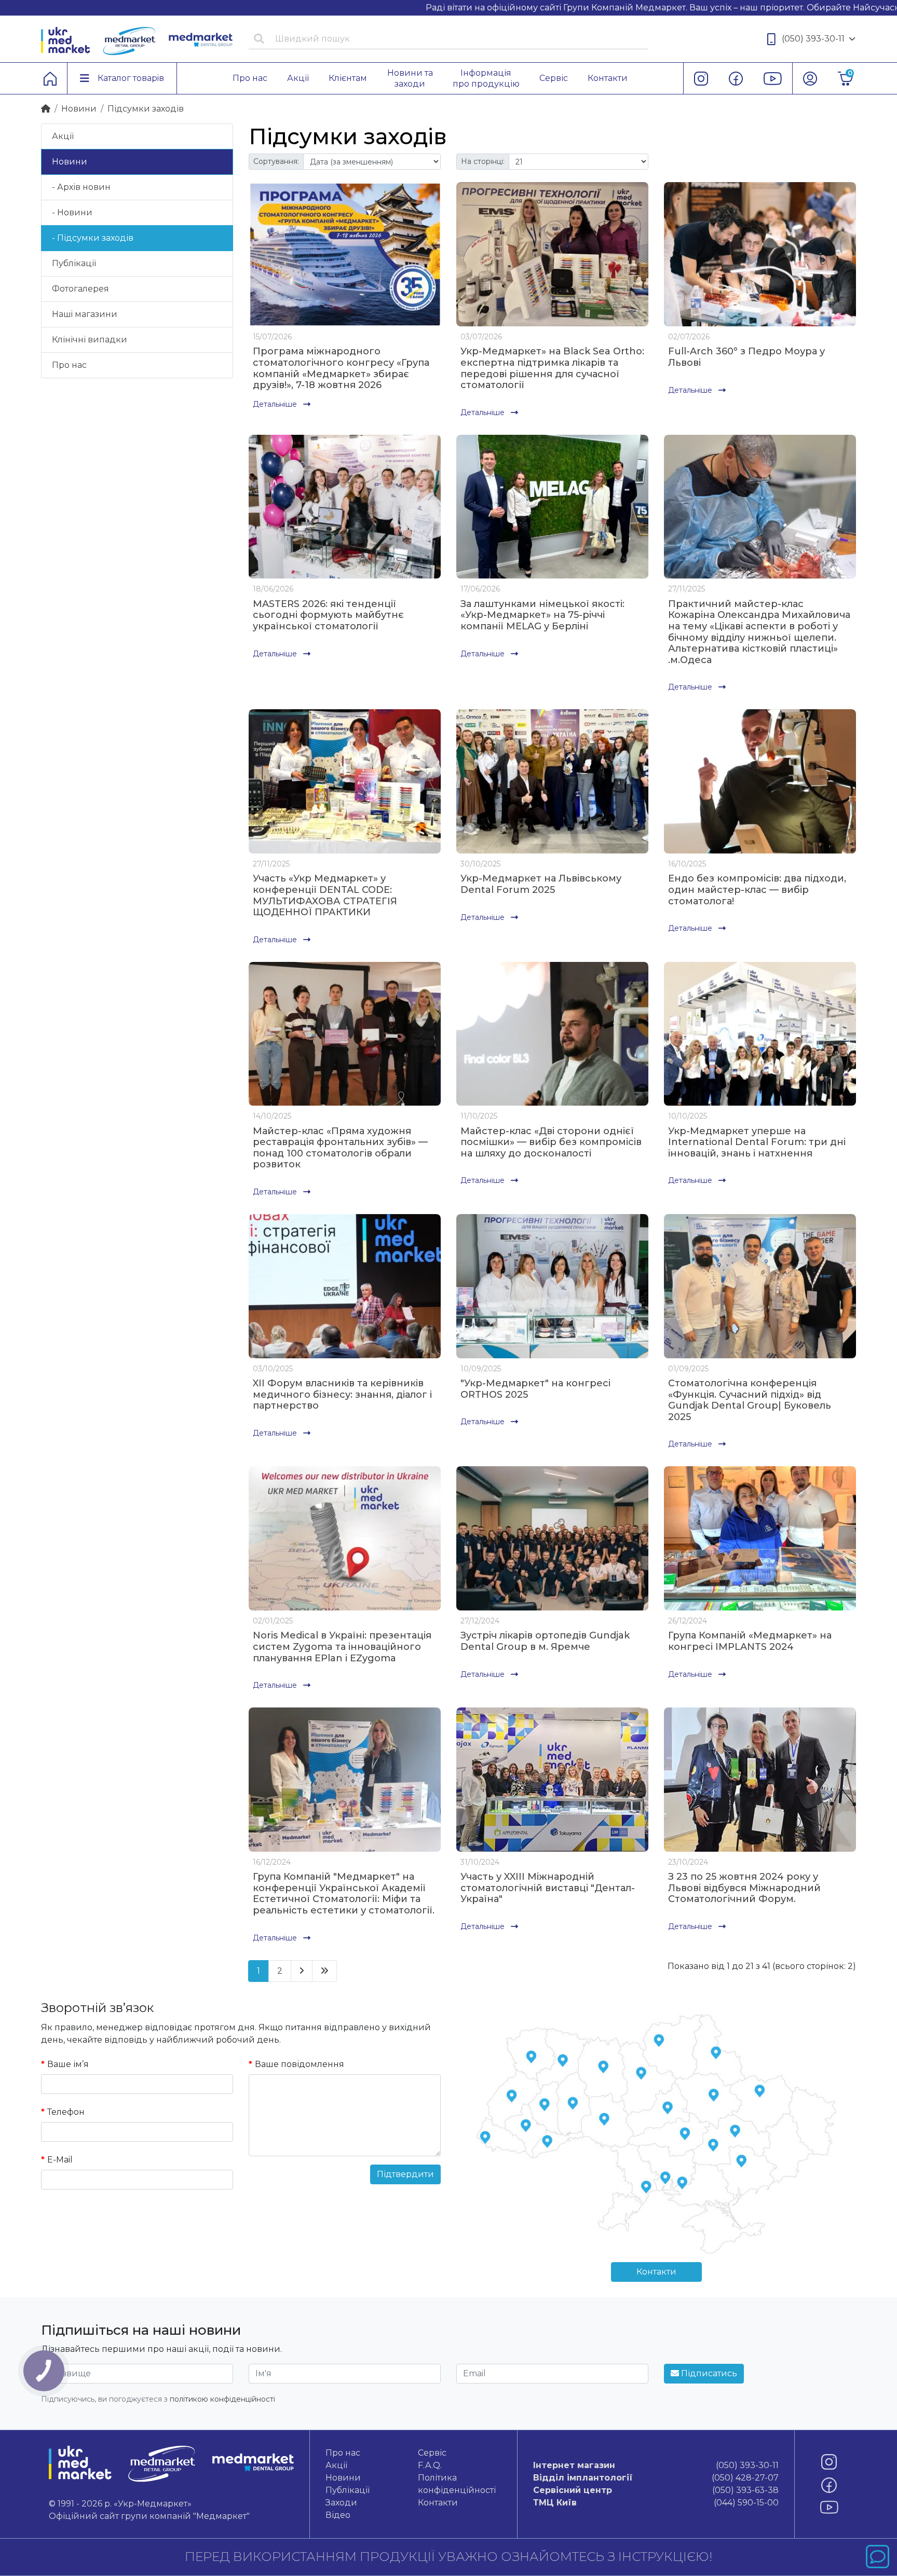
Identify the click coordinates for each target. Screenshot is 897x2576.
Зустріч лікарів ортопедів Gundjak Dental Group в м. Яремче (545, 1641)
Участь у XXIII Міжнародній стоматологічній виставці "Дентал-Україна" (548, 1888)
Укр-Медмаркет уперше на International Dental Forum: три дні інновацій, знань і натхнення (757, 1142)
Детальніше (276, 404)
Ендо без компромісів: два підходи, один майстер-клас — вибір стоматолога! (757, 890)
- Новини (72, 212)
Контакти (656, 2272)
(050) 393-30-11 (813, 39)
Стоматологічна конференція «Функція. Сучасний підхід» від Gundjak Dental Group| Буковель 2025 (750, 1400)
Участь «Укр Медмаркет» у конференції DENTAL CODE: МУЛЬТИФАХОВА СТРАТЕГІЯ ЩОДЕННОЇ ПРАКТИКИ (325, 895)
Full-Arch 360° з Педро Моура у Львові (746, 357)
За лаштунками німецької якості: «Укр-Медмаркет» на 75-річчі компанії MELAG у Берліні (542, 615)
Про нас (69, 365)
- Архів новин (81, 187)
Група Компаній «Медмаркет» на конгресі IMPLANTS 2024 (750, 1641)
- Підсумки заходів (93, 238)
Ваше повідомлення (300, 2064)
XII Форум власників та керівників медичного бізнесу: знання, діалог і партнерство (342, 1394)
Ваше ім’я (68, 2064)
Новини (79, 109)
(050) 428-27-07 (656, 2478)
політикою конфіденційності (222, 2399)
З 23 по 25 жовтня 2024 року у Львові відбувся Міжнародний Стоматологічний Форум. (744, 1888)
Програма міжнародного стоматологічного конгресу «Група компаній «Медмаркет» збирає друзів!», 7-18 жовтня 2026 (341, 368)
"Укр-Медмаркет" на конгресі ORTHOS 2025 (535, 1389)
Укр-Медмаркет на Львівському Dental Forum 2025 (541, 884)
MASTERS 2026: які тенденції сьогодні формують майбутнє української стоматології (328, 615)
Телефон (66, 2112)
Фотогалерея (80, 289)
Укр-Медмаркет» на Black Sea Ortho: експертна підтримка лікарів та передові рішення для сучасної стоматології (552, 368)
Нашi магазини (85, 314)
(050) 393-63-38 (656, 2490)
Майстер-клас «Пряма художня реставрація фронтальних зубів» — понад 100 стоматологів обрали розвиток (340, 1148)
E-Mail (60, 2160)
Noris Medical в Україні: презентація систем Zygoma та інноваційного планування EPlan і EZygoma (342, 1647)
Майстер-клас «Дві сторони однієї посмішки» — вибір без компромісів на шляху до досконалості (551, 1142)
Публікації (74, 263)
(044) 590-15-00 (656, 2503)
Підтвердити (405, 2174)
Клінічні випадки (90, 340)
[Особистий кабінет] (810, 78)
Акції (63, 136)
